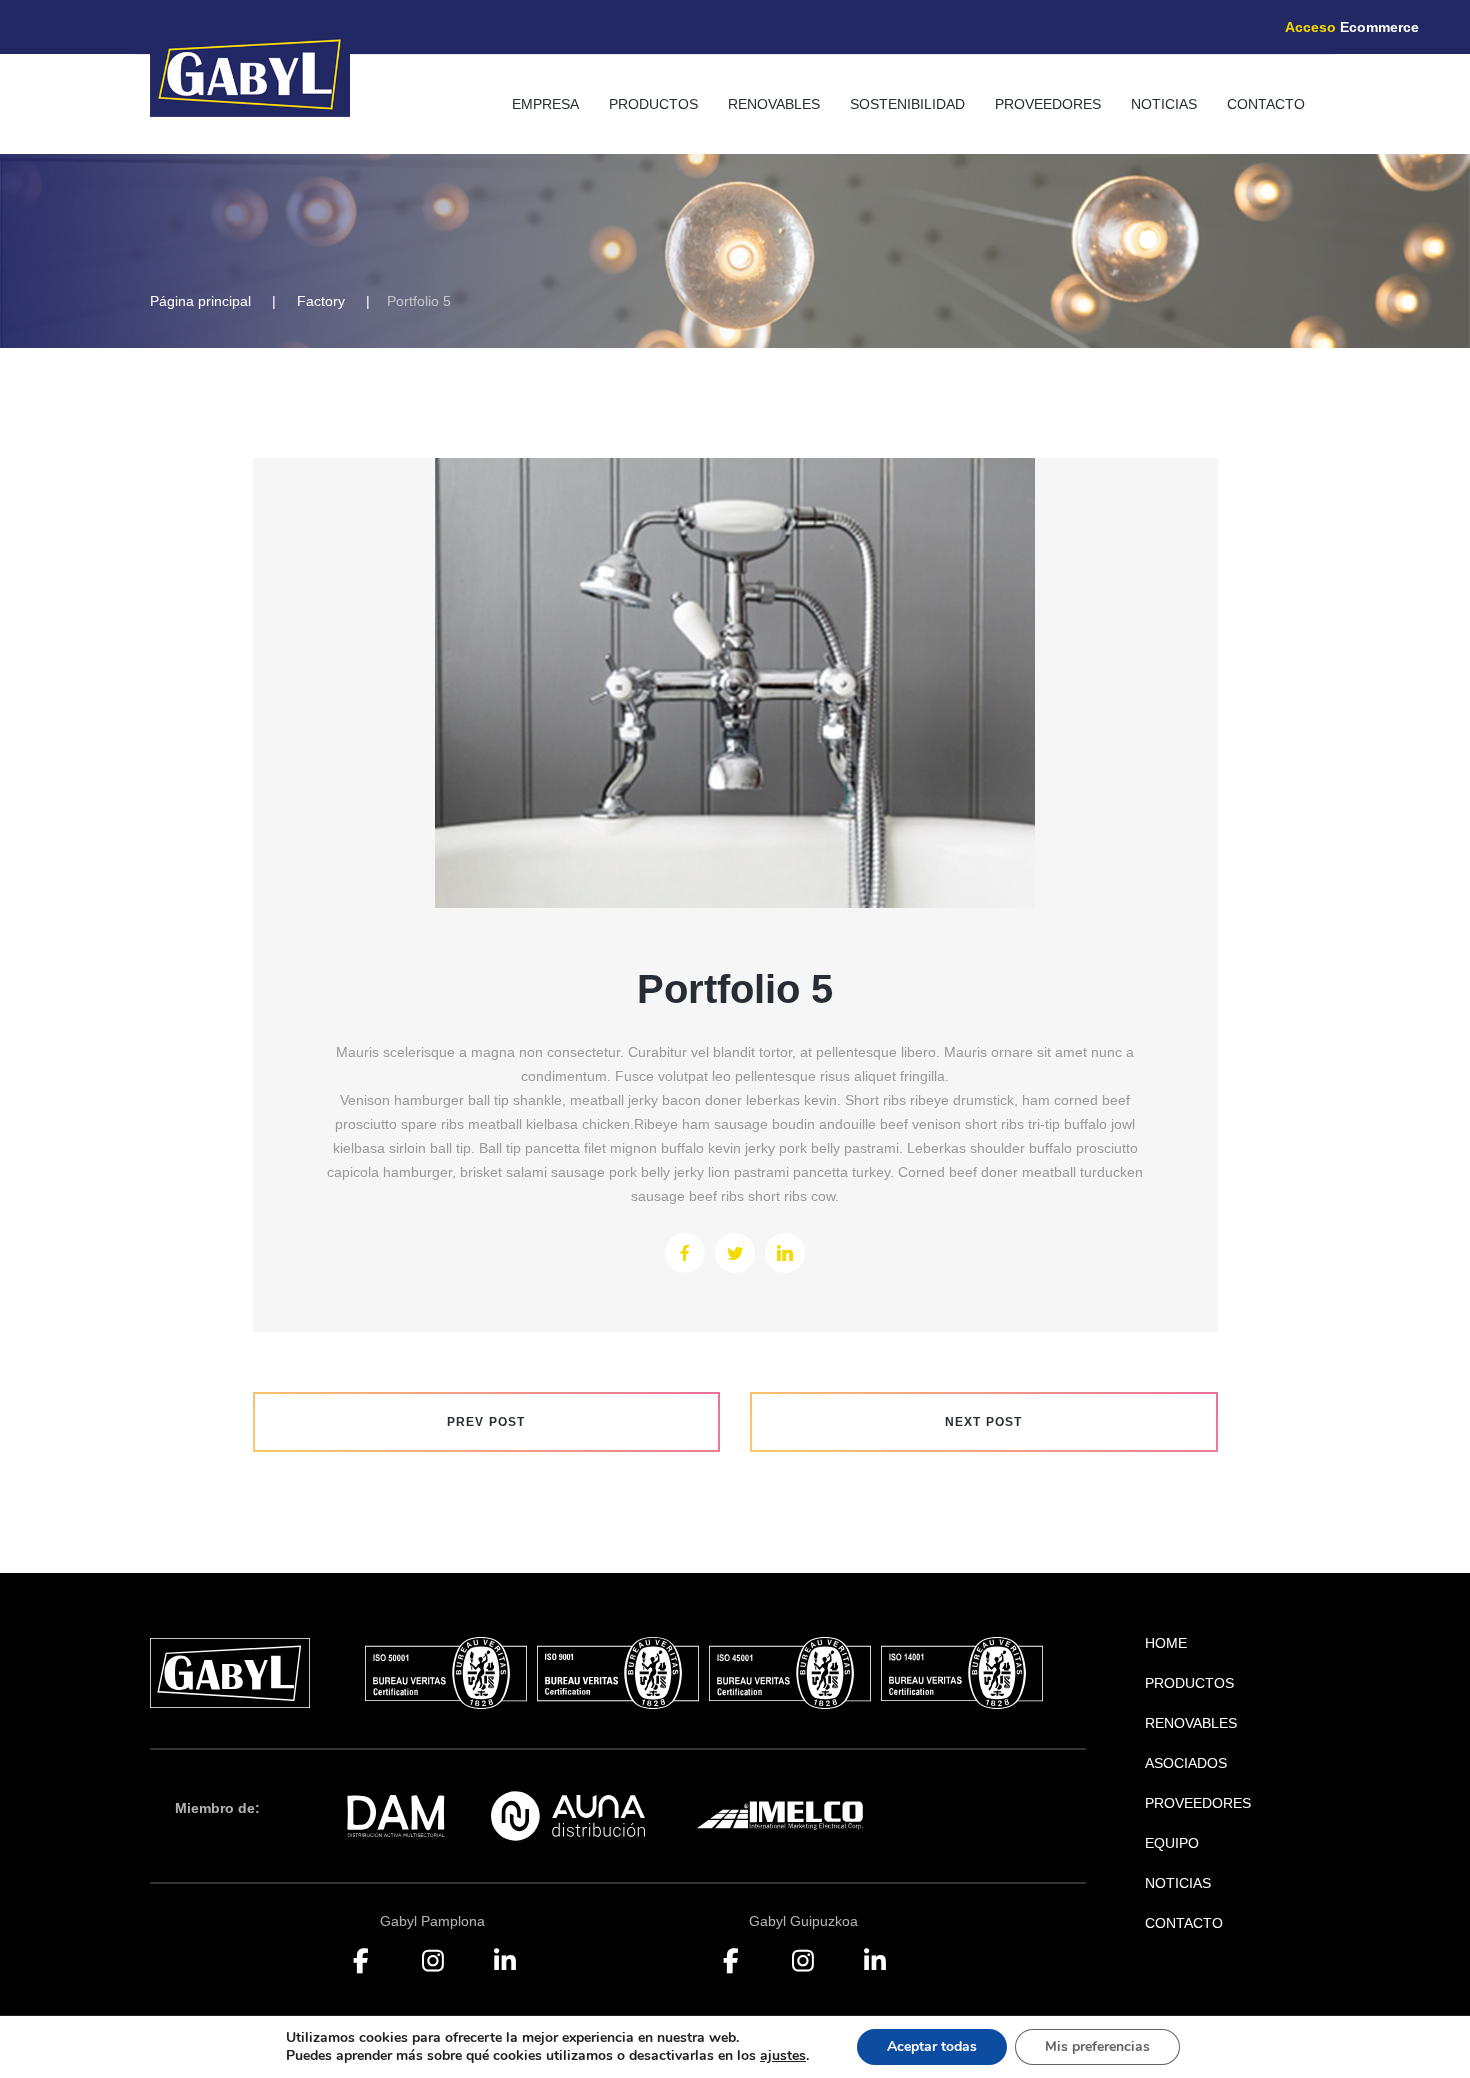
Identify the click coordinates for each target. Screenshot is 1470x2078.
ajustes (783, 2056)
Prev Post (486, 1422)
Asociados (1186, 1763)
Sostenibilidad (907, 104)
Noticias (1164, 104)
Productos (653, 104)
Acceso (1352, 27)
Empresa (545, 104)
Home (1166, 1643)
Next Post (984, 1422)
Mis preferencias (1097, 2046)
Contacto (1266, 104)
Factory (321, 301)
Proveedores (1048, 104)
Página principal (200, 301)
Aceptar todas (932, 2046)
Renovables (774, 104)
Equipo (1172, 1843)
